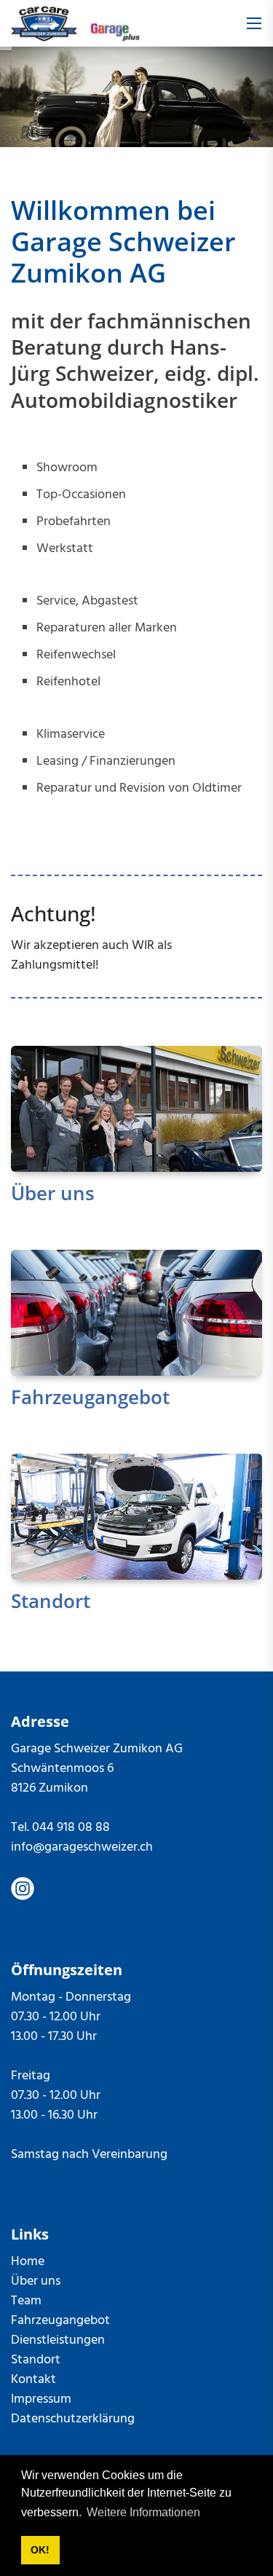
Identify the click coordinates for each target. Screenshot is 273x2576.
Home (28, 2262)
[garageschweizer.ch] (76, 24)
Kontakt (33, 2380)
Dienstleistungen (58, 2340)
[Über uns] (136, 1109)
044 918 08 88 (71, 1828)
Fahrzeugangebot (90, 1397)
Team (26, 2301)
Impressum (41, 2399)
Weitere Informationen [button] (143, 2512)
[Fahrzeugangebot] (136, 1313)
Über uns (53, 1193)
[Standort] (136, 1517)
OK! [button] (40, 2550)
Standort (51, 1601)
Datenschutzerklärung (73, 2419)
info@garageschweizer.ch (82, 1847)
